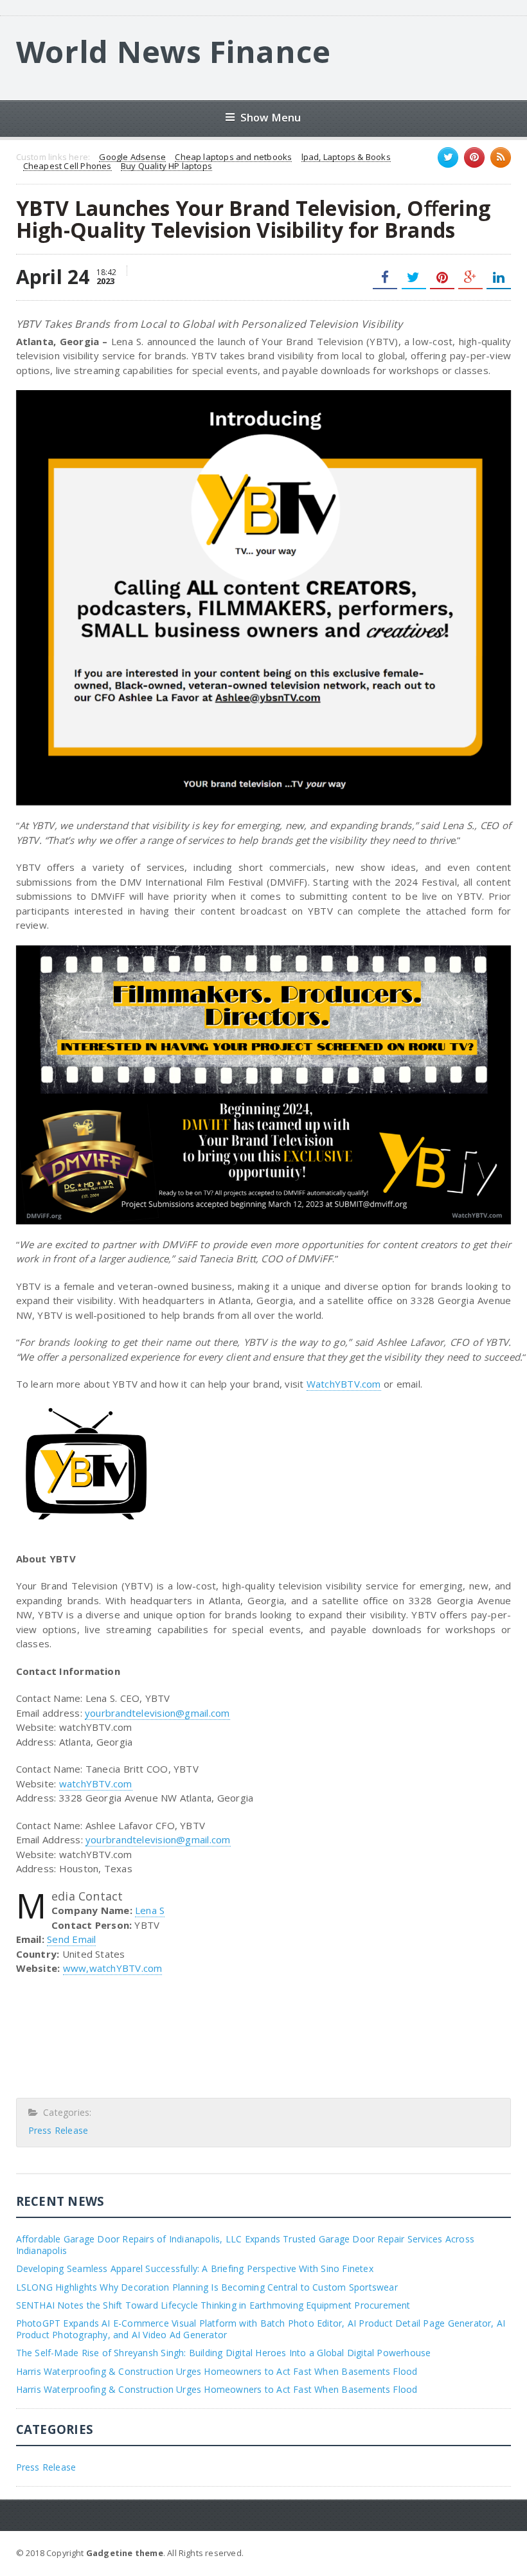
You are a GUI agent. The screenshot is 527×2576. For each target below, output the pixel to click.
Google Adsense (132, 157)
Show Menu (271, 117)
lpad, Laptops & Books (346, 157)
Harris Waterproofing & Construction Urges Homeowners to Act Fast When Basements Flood (217, 2371)
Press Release (58, 2130)
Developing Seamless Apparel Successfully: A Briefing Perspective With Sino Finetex (195, 2268)
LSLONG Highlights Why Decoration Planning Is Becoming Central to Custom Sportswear (207, 2287)
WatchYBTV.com (344, 1384)
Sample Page (479, 2552)
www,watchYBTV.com (113, 1968)
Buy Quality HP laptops (166, 166)
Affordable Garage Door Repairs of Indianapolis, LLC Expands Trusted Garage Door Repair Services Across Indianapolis (245, 2245)
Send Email (71, 1939)
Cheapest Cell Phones (67, 166)
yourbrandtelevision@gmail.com (157, 1713)
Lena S (150, 1910)
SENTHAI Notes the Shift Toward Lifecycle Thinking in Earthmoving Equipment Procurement (213, 2305)
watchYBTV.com (96, 1784)
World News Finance (174, 51)
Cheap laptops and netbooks (233, 157)
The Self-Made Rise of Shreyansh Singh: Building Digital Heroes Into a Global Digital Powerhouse (224, 2353)
